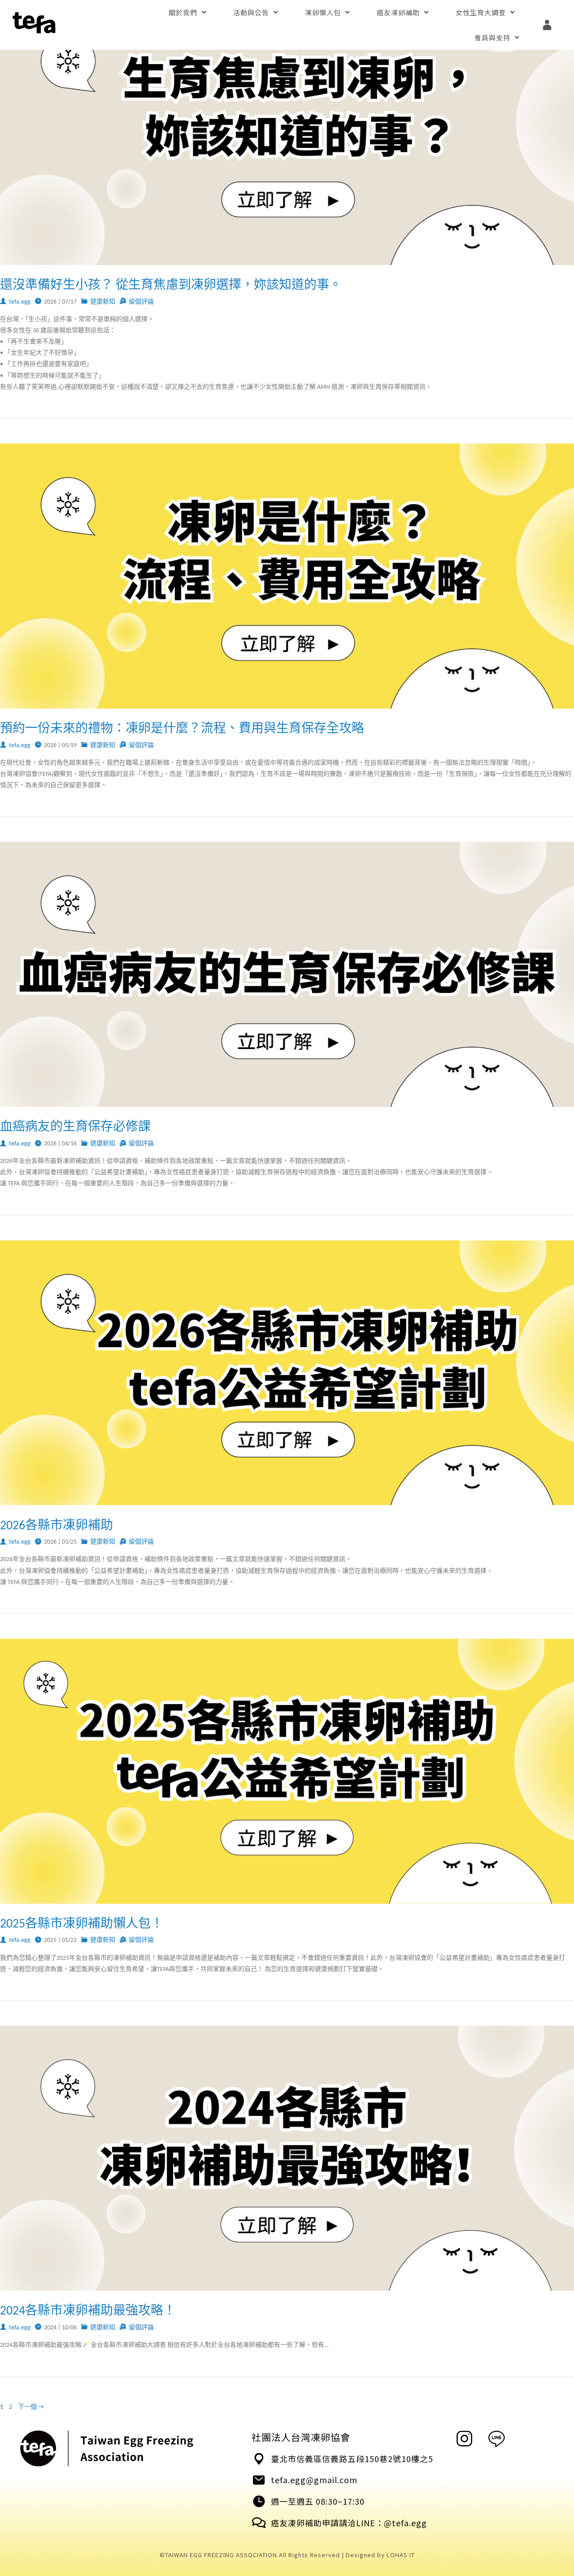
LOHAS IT (401, 2555)
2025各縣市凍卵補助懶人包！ (82, 1924)
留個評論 (141, 302)
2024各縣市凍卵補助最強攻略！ (88, 2311)
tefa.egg (20, 302)
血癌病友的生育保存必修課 (75, 1127)
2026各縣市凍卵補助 (57, 1526)
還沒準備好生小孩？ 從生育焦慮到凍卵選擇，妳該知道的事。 (171, 286)
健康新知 (103, 302)
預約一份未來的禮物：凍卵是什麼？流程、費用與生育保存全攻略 (182, 729)
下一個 (31, 2407)
